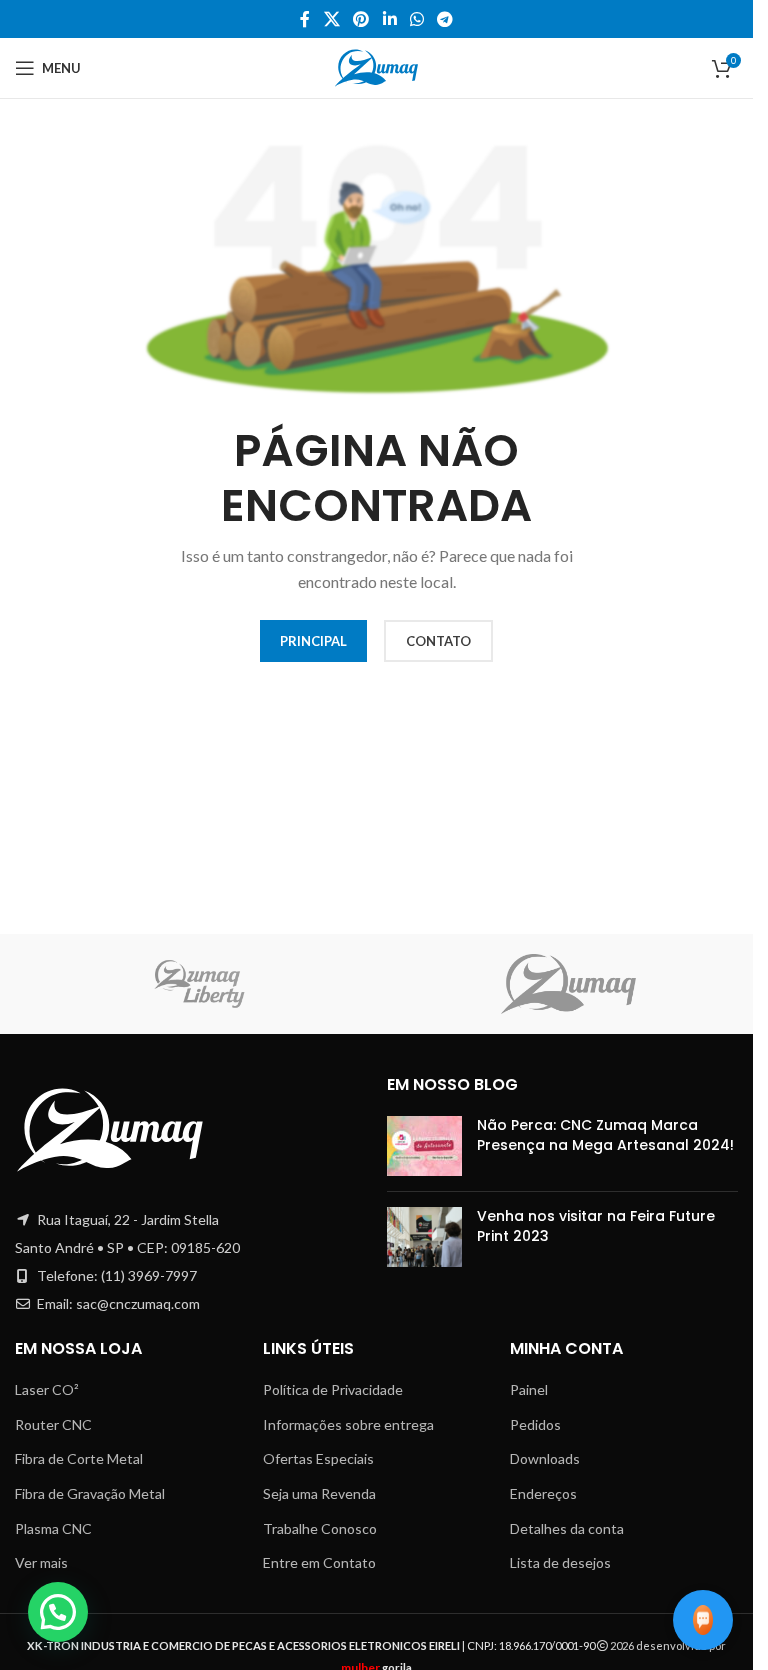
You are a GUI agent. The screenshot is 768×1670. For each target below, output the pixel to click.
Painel (529, 1389)
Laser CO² (47, 1389)
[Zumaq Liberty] (199, 984)
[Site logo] (376, 66)
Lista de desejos (560, 1562)
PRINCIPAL (313, 641)
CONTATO (438, 641)
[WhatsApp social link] (416, 19)
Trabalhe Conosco (320, 1528)
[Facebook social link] (305, 19)
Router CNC (53, 1424)
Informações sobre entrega (348, 1424)
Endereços (543, 1493)
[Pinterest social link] (361, 19)
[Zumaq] (568, 984)
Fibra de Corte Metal (79, 1458)
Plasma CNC (53, 1528)
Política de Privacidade (333, 1389)
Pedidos (535, 1424)
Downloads (545, 1458)
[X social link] (331, 19)
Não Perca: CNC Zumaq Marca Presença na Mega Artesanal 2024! (605, 1135)
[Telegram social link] (444, 19)
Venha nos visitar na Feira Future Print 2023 (596, 1226)
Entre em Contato (319, 1562)
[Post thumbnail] (424, 1146)
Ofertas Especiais (318, 1458)
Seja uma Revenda (319, 1493)
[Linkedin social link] (389, 19)
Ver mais (41, 1562)
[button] (58, 1612)
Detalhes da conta (567, 1528)
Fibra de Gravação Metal (90, 1493)
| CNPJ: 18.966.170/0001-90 (312, 1645)
